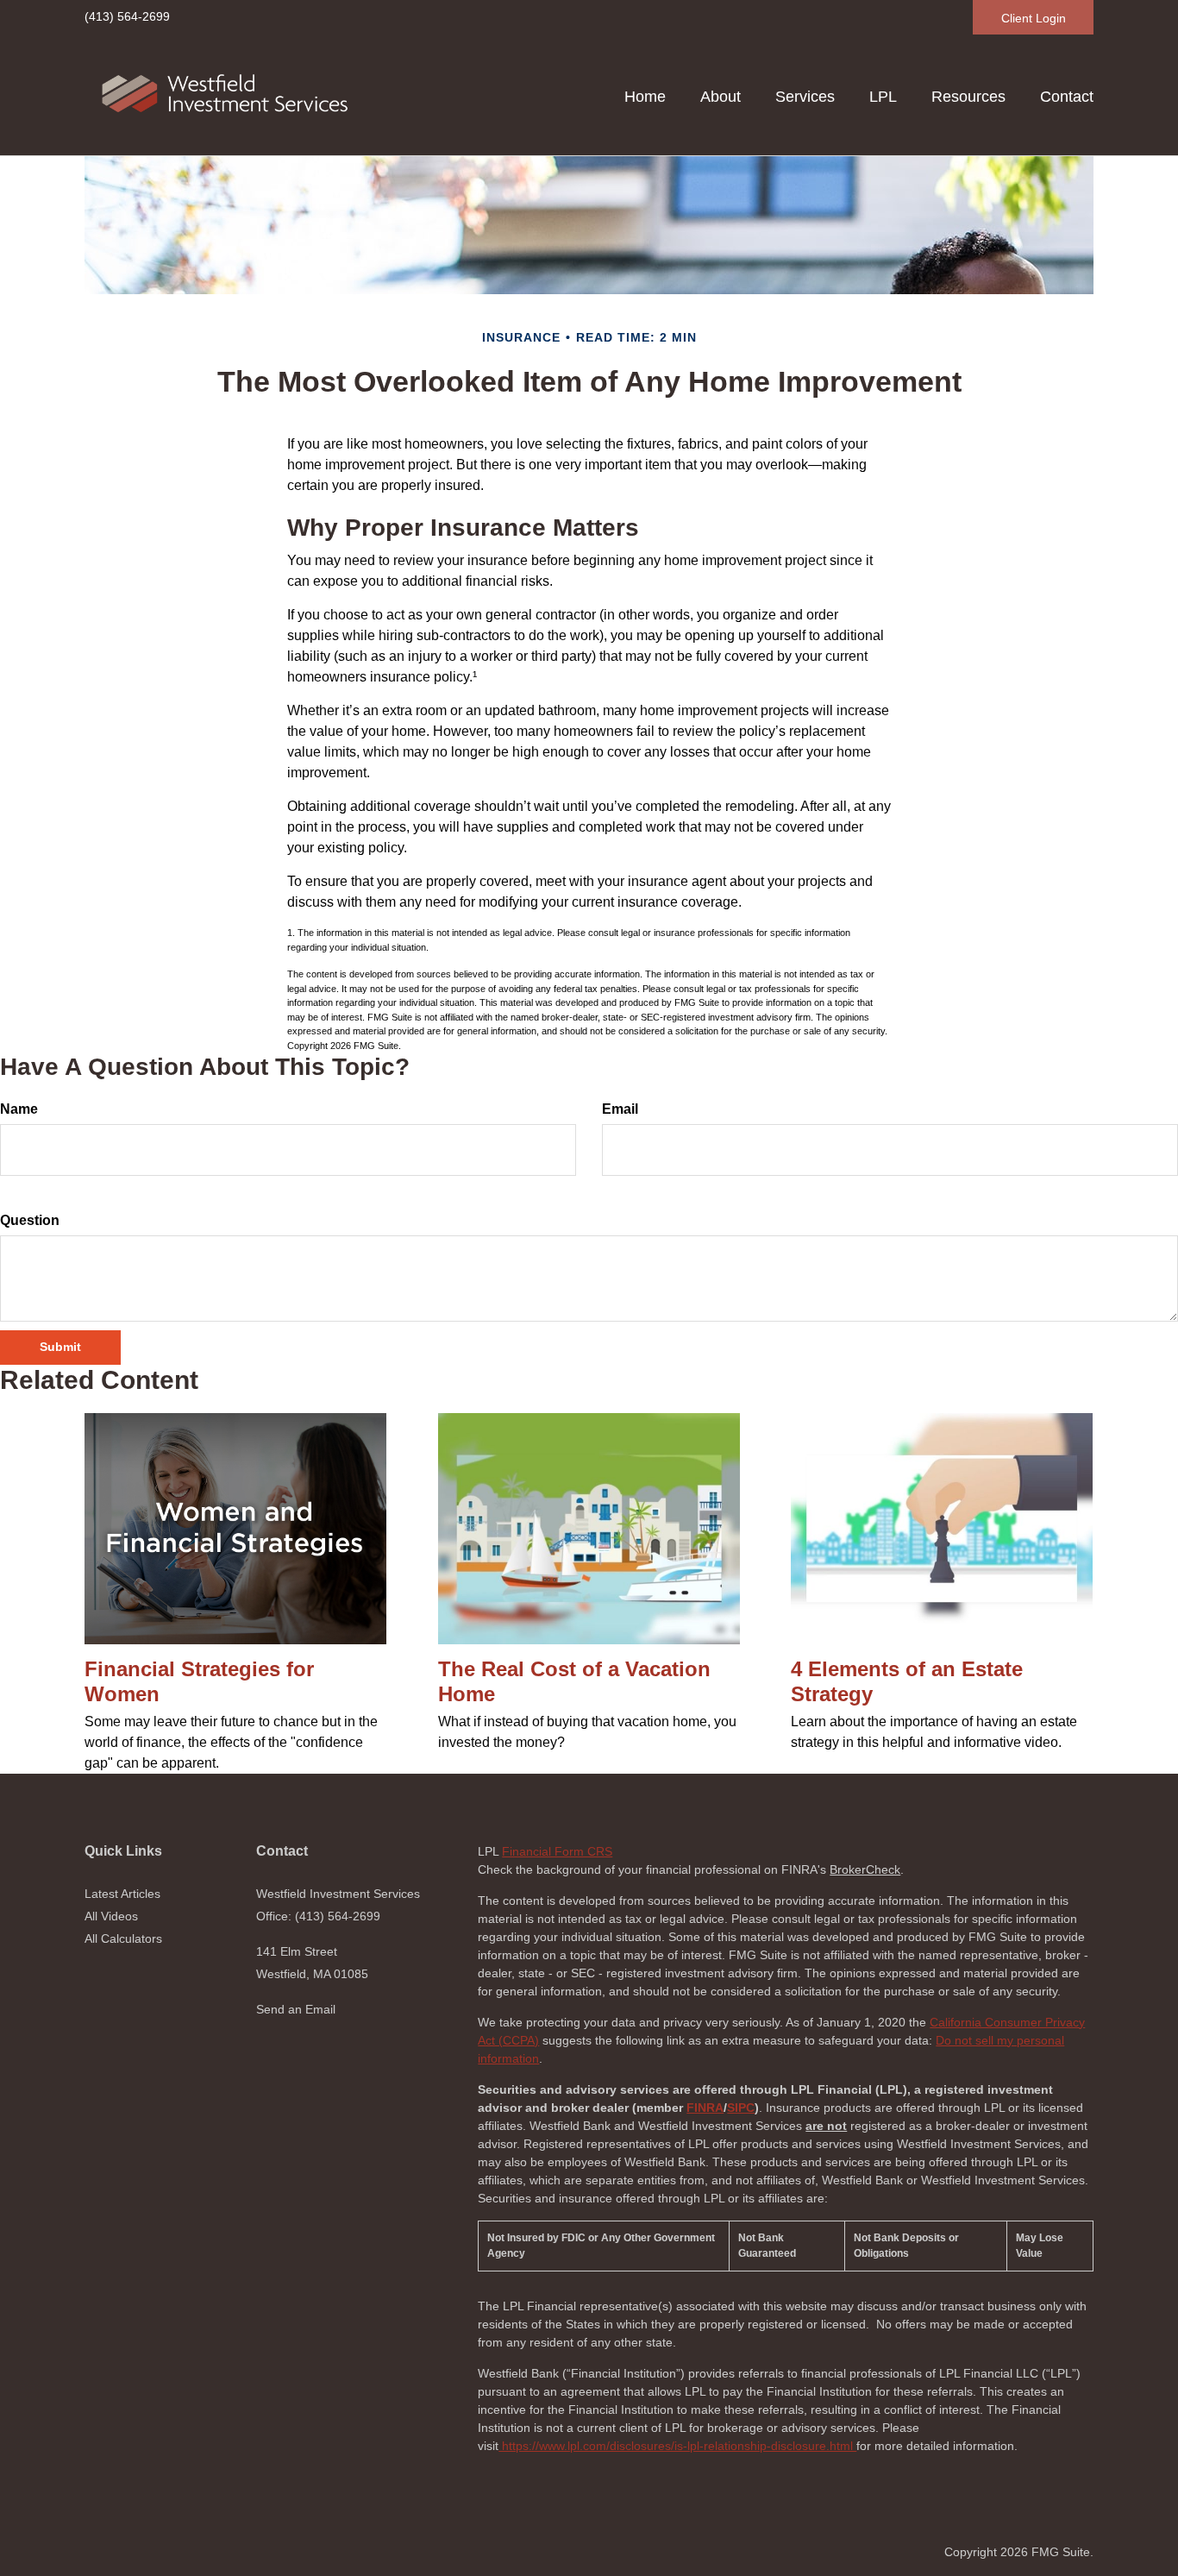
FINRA (705, 2108)
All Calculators (123, 1938)
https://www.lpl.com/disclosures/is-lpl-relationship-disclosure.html (677, 2446)
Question (30, 1220)
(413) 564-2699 (127, 16)
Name (19, 1109)
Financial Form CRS (557, 1851)
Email (620, 1109)
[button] (721, 97)
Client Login (1034, 18)
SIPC (741, 2108)
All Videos (111, 1916)
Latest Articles (122, 1894)
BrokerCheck (865, 1869)
